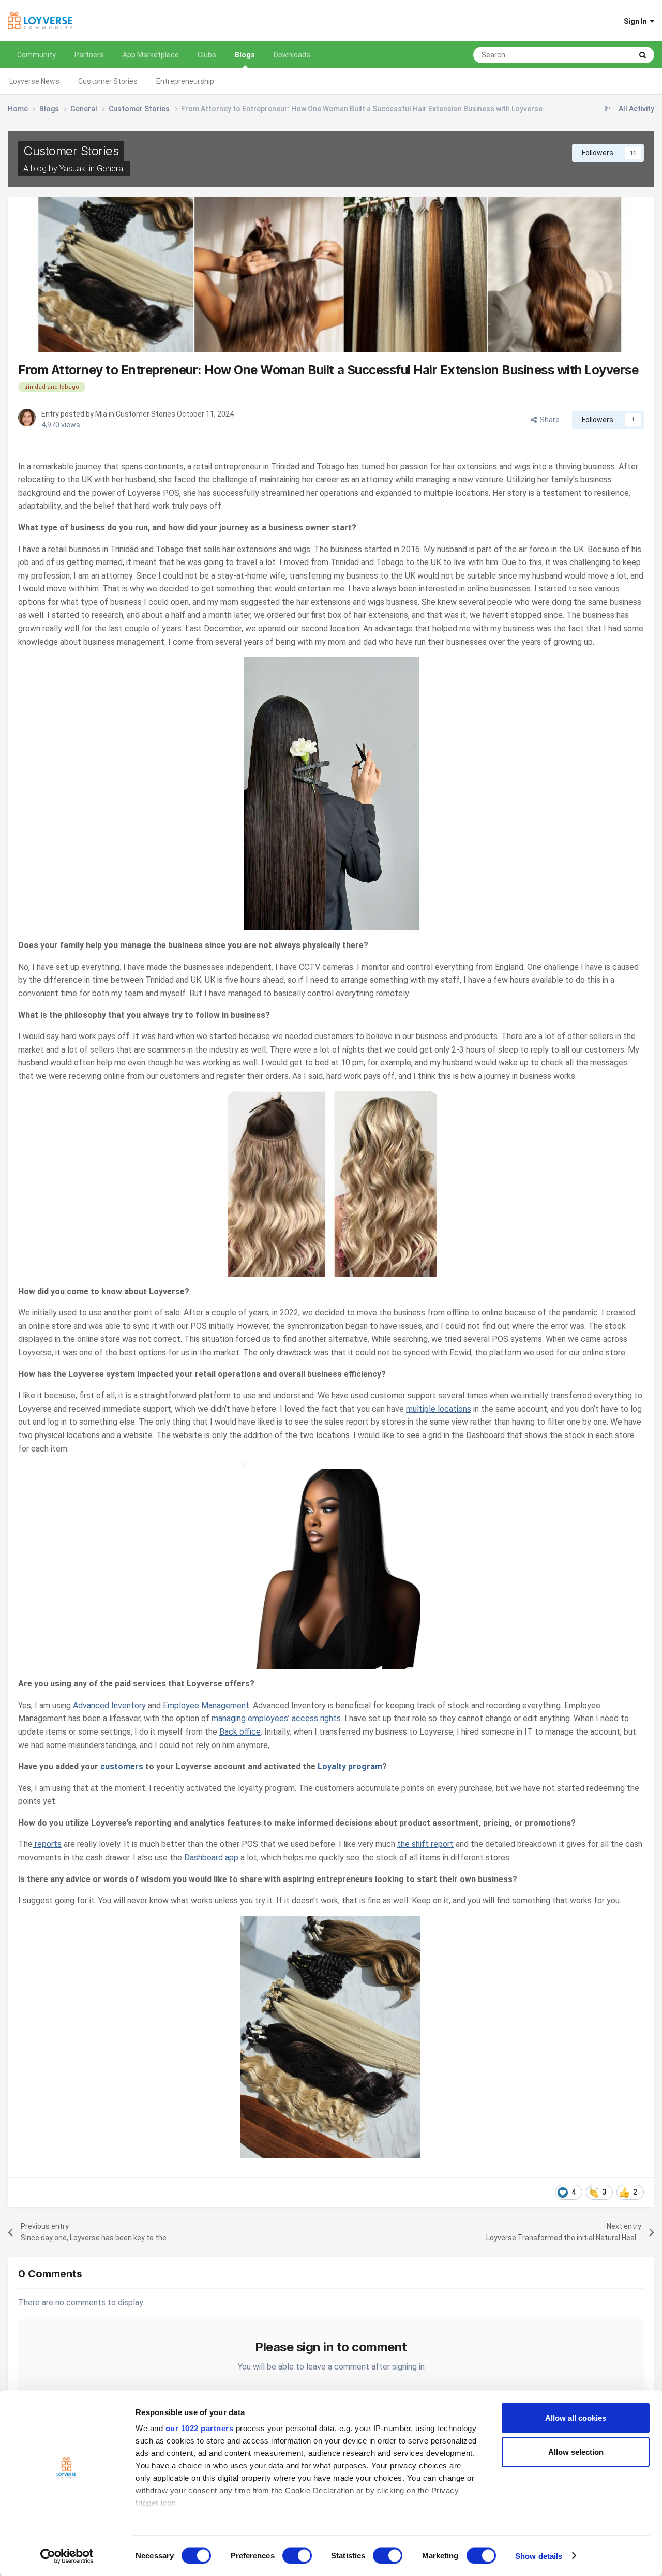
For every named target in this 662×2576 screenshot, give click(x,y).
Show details (539, 2556)
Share (548, 420)
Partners (89, 55)
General (111, 168)
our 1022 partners (200, 2428)
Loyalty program (350, 1766)
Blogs (245, 55)
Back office (240, 1732)
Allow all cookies (576, 2418)
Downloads (292, 55)
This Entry (602, 55)
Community (36, 55)
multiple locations (439, 1409)
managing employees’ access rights (276, 1718)
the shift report (425, 1844)
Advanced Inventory (109, 1705)
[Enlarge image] (331, 793)
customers (122, 1766)
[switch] (297, 2555)
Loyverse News (34, 81)
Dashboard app (211, 1857)
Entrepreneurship (185, 81)
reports (47, 1844)
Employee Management (206, 1705)
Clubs (207, 55)
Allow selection (576, 2452)
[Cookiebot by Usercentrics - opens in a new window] (67, 2556)
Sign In (637, 21)
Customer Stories (108, 81)
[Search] (643, 55)
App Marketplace (151, 55)
